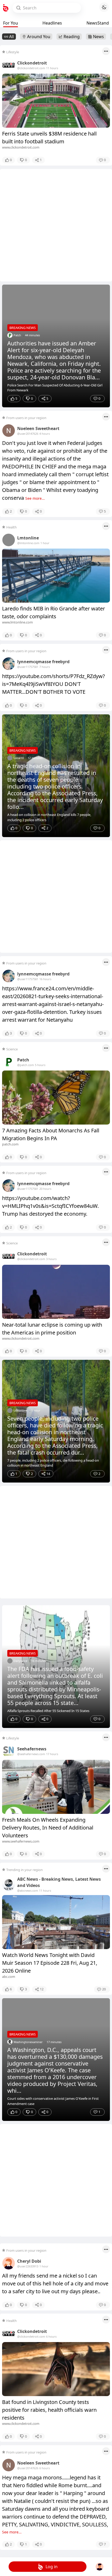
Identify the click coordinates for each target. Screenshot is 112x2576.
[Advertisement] (56, 225)
